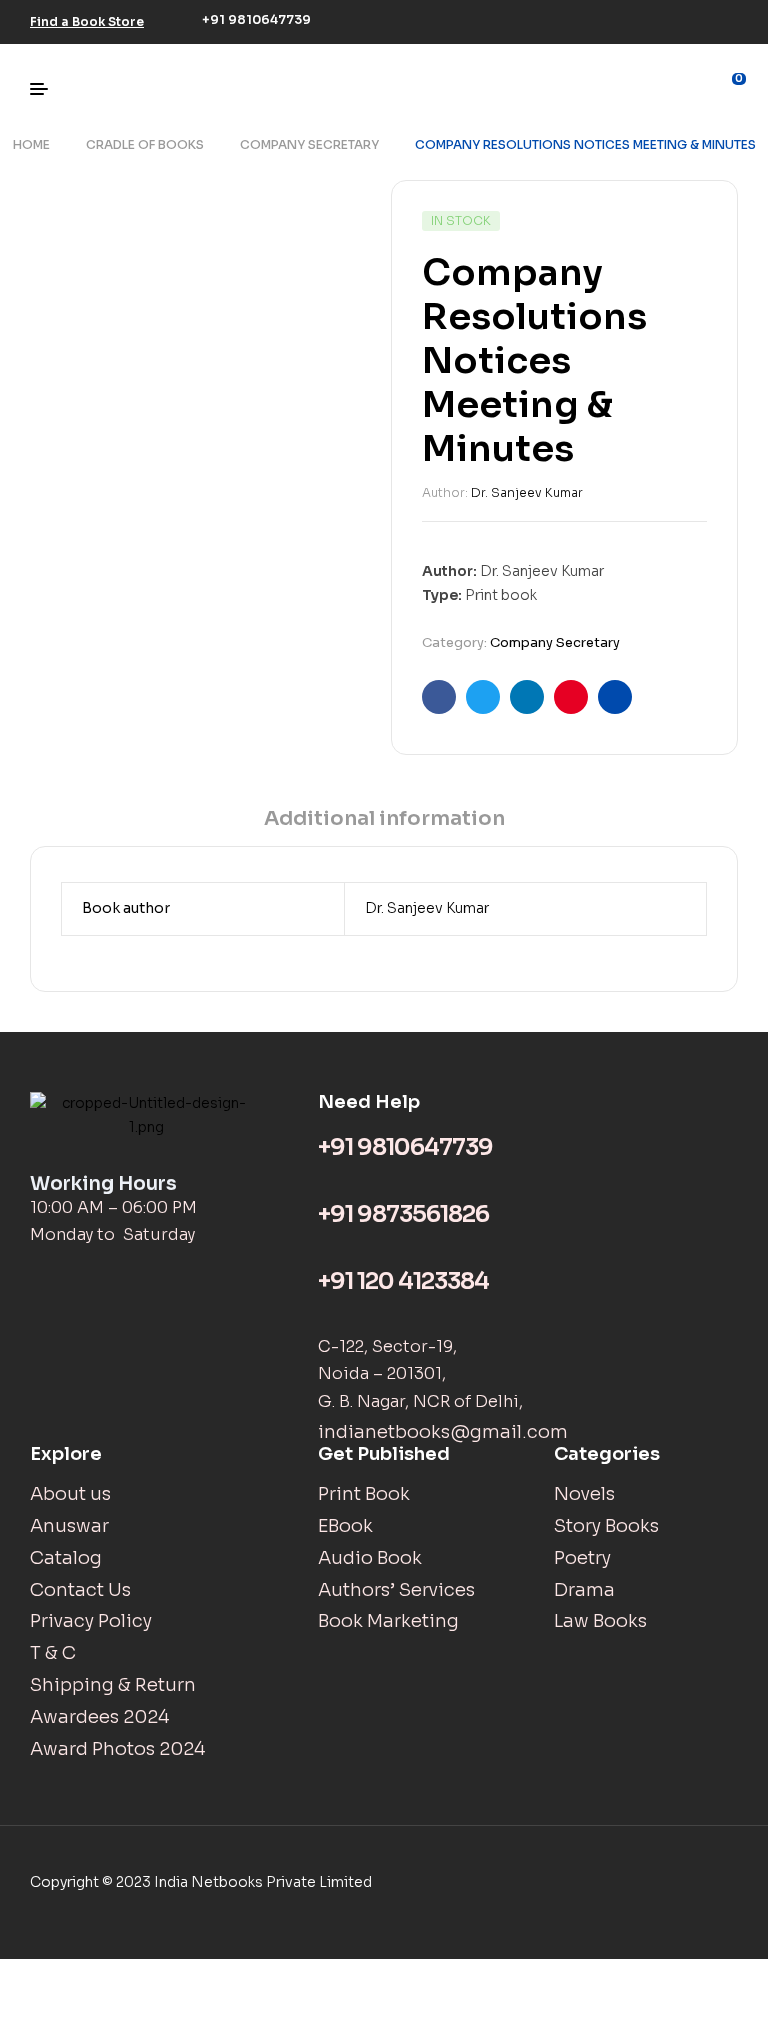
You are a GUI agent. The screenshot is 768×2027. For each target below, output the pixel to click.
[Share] (96, 1976)
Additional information (384, 818)
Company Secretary (309, 144)
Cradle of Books (145, 144)
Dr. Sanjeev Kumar (527, 492)
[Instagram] (666, 19)
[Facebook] (606, 19)
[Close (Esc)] (31, 1976)
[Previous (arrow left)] (31, 2010)
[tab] (384, 825)
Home (31, 144)
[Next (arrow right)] (96, 2010)
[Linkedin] (696, 19)
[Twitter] (636, 19)
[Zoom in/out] (226, 1976)
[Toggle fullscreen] (161, 1976)
